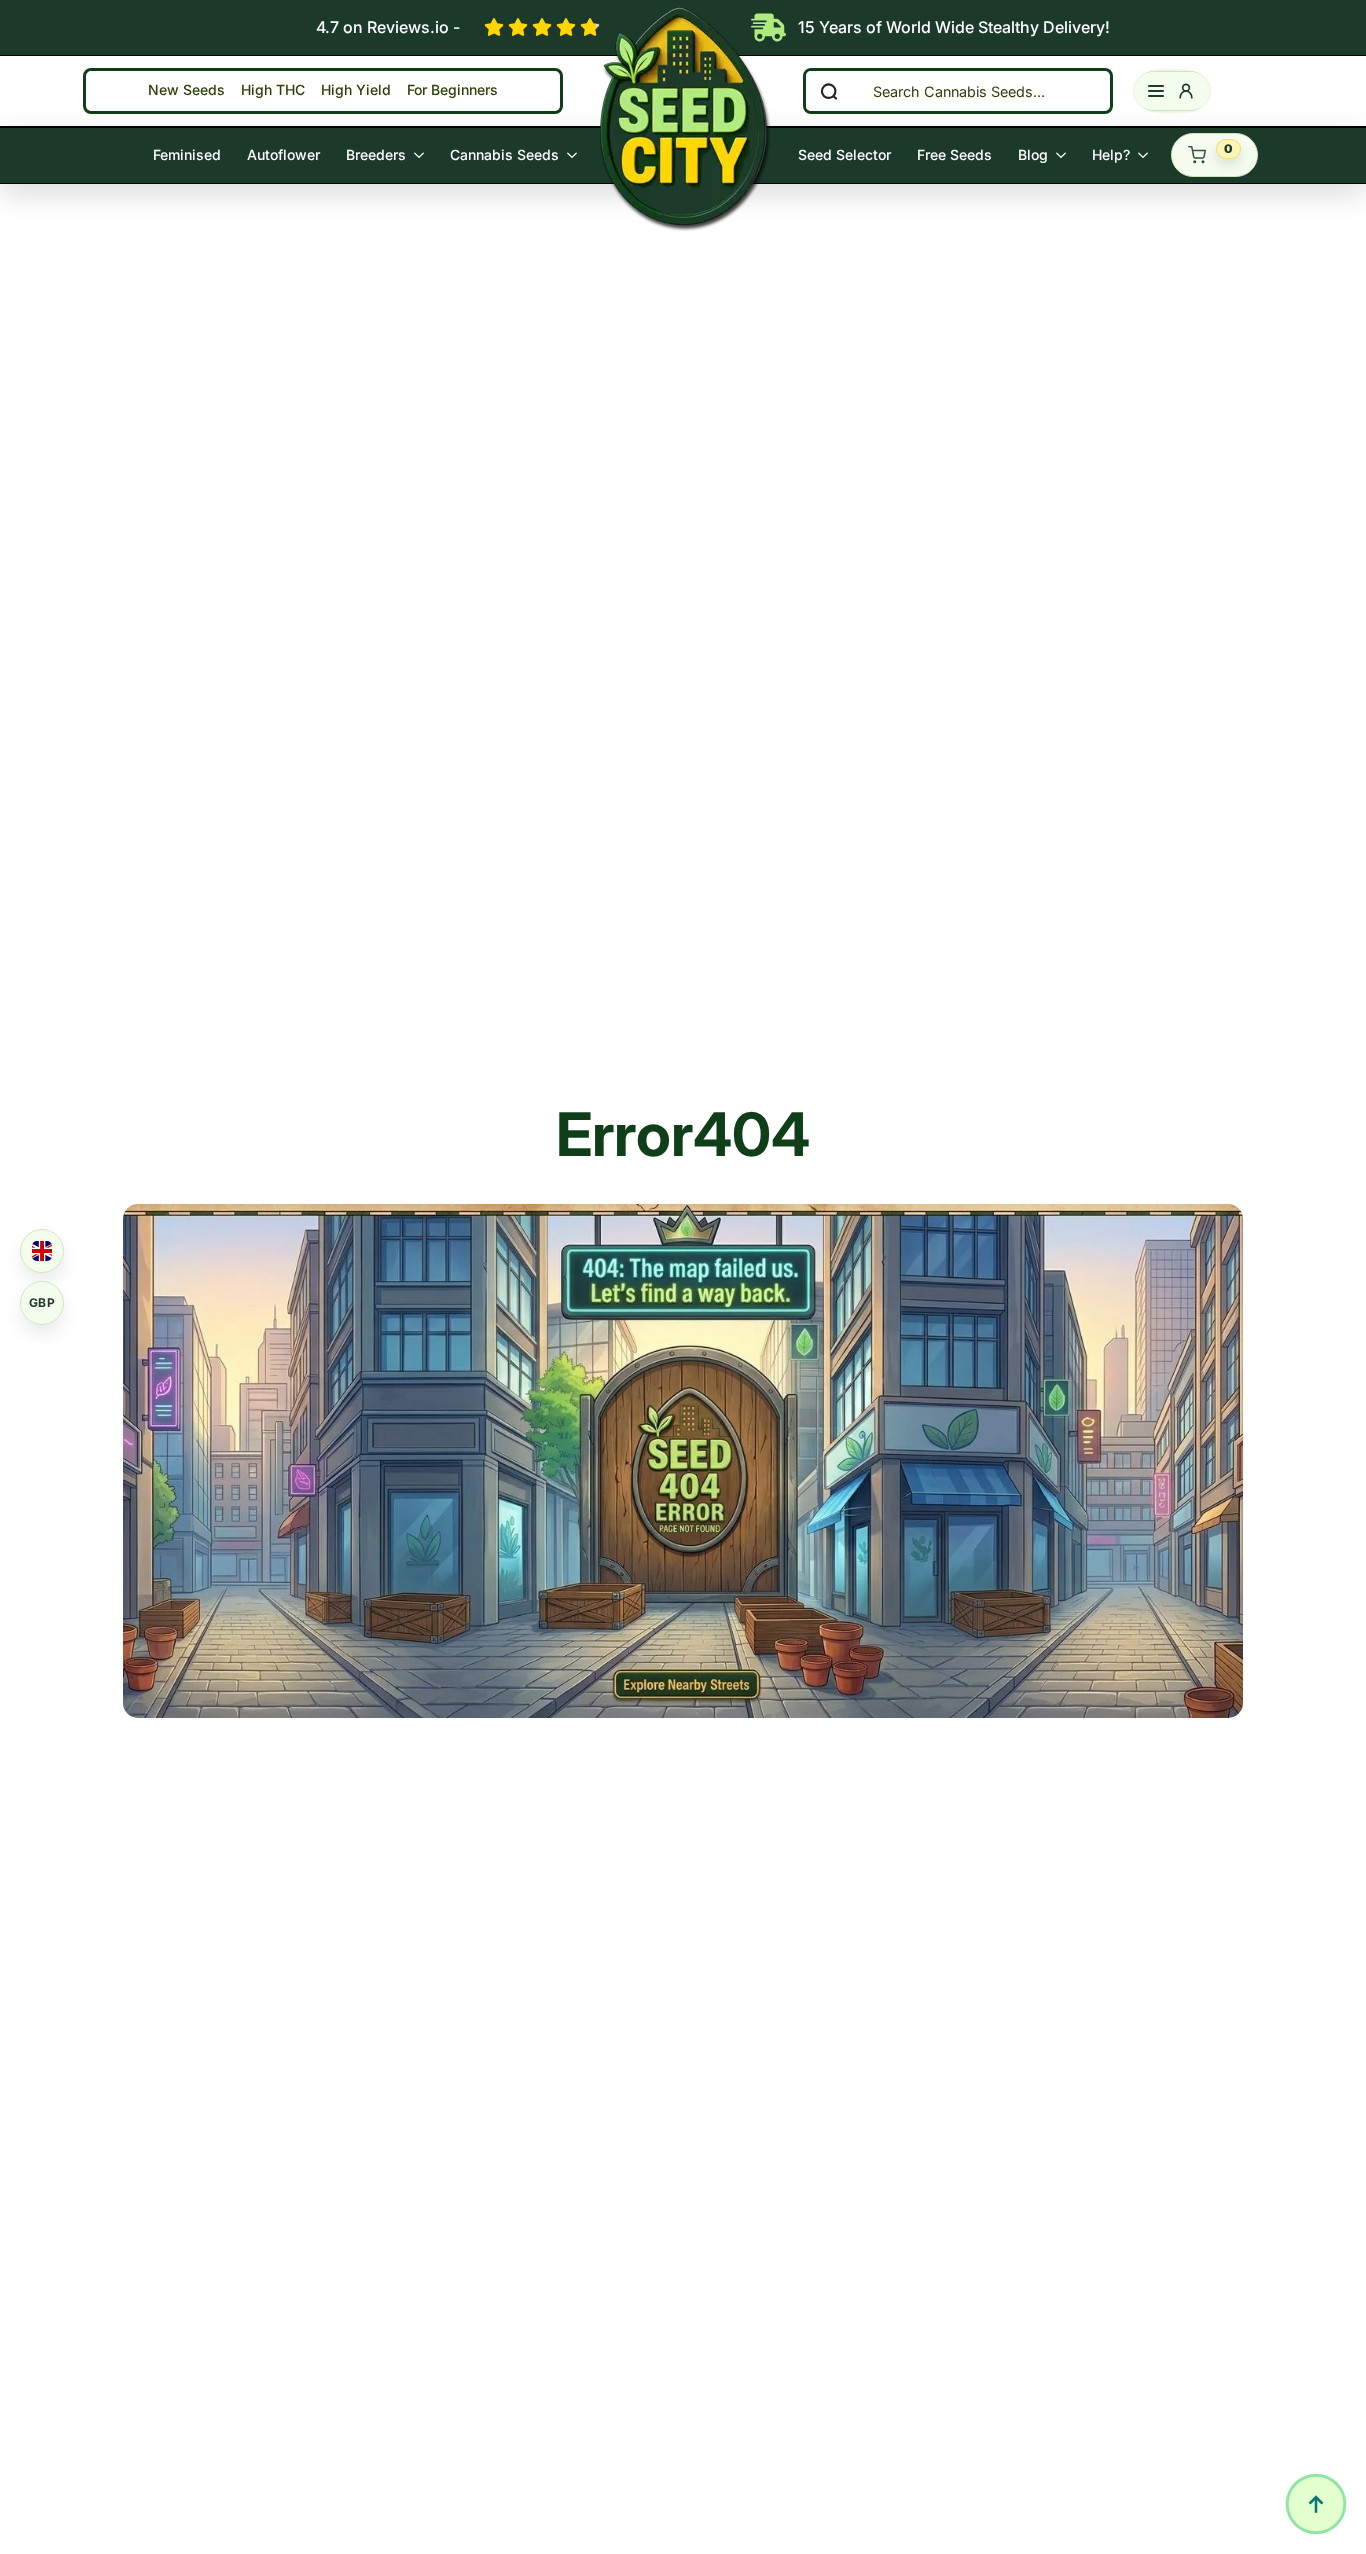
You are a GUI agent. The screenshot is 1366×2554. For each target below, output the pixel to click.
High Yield (356, 90)
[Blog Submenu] (1063, 155)
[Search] (829, 91)
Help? (1111, 154)
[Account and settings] (1172, 91)
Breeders (376, 154)
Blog (1033, 154)
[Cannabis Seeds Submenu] (574, 155)
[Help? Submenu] (1145, 155)
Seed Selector (844, 154)
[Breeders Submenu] (421, 155)
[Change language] (42, 1251)
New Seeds (186, 90)
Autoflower (283, 154)
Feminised (187, 154)
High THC (273, 90)
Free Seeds (954, 154)
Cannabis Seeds (504, 154)
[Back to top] (1316, 2504)
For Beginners (452, 90)
